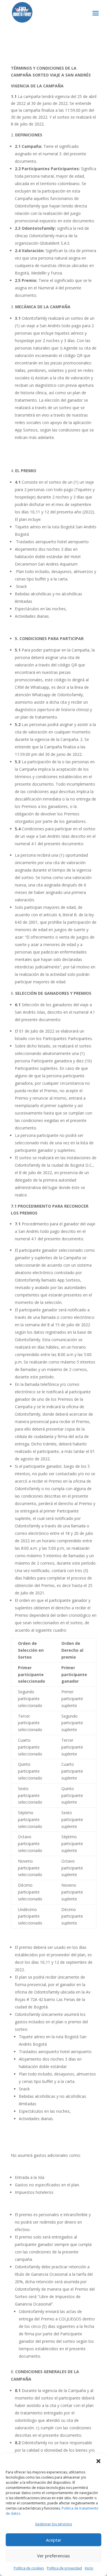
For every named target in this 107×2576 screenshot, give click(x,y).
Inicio (89, 2568)
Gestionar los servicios (53, 2524)
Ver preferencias (53, 2556)
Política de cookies (29, 2568)
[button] (98, 2461)
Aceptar (54, 2540)
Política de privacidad (64, 2568)
